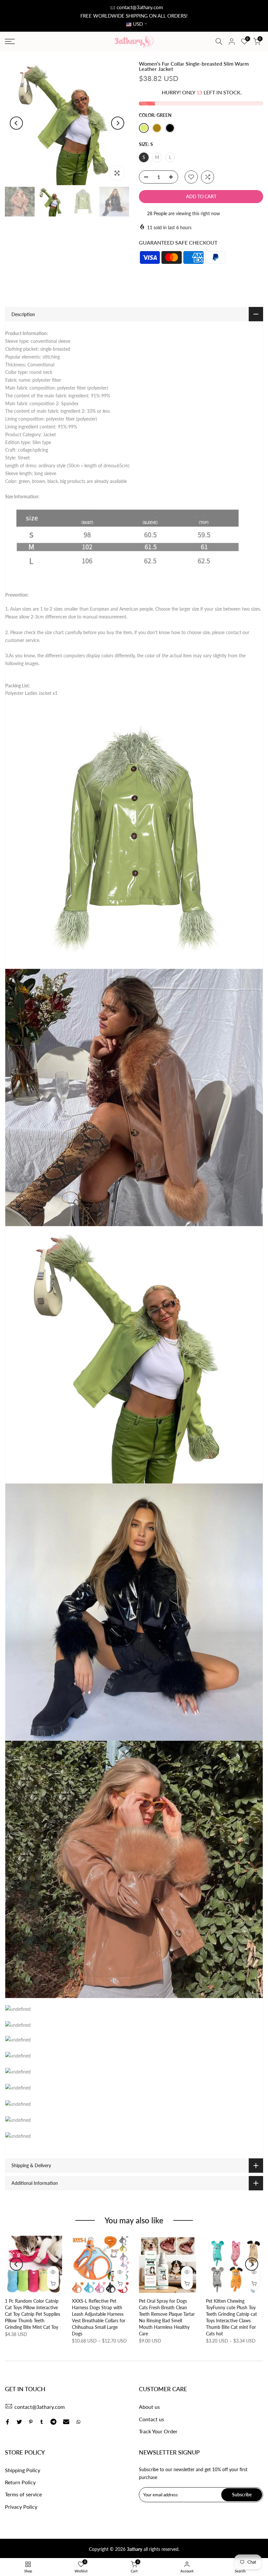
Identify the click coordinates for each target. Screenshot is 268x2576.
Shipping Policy (23, 2470)
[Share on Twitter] (19, 2422)
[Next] (118, 123)
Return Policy (20, 2482)
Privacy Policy (21, 2507)
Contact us (151, 2419)
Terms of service (23, 2494)
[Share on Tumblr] (42, 2422)
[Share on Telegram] (53, 2422)
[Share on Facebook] (8, 2422)
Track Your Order (158, 2431)
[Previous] (16, 123)
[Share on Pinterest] (31, 2422)
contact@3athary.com (140, 7)
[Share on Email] (66, 2422)
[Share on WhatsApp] (78, 2422)
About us (149, 2407)
